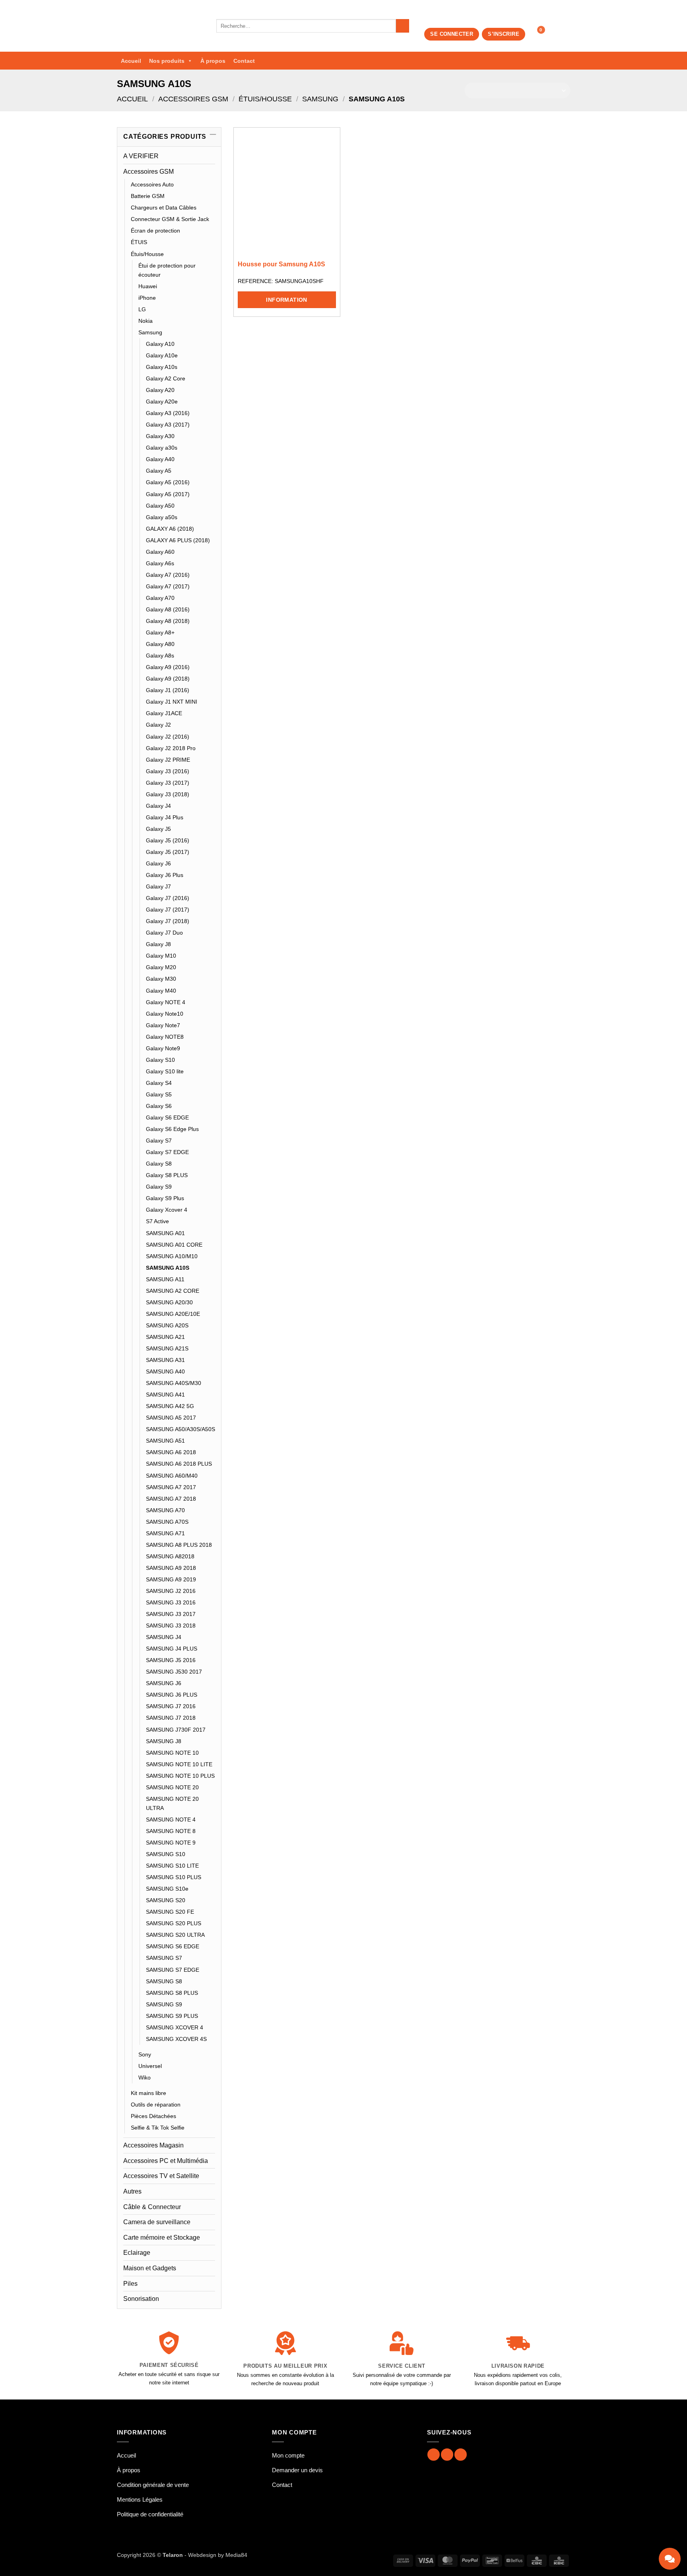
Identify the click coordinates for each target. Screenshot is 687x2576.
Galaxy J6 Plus (165, 875)
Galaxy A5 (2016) (168, 482)
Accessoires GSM (193, 99)
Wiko (145, 2077)
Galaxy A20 (160, 390)
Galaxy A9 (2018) (168, 679)
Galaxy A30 (160, 436)
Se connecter (452, 34)
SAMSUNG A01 (165, 1233)
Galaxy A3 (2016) (168, 413)
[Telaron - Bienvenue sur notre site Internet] (161, 26)
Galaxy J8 (158, 944)
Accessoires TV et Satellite (161, 2176)
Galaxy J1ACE (164, 713)
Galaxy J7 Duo (164, 933)
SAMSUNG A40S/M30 (174, 1383)
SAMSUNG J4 (164, 1637)
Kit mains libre (148, 2093)
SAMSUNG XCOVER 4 (175, 2027)
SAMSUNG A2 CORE (173, 1291)
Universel (150, 2066)
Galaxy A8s (160, 656)
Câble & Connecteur (152, 2207)
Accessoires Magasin (153, 2145)
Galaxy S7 (159, 1141)
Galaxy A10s (162, 367)
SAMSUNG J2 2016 (171, 1591)
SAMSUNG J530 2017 (174, 1672)
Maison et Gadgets (150, 2268)
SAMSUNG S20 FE (170, 1912)
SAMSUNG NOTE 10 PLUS (180, 1776)
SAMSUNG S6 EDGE (173, 1946)
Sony (145, 2054)
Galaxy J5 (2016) (168, 840)
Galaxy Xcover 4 (167, 1210)
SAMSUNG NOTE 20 (172, 1787)
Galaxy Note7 (163, 1025)
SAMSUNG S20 (166, 1900)
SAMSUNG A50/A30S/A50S (180, 1429)
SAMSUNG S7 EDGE (173, 1970)
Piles (130, 2284)
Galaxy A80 (160, 644)
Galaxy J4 (158, 806)
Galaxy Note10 (165, 1014)
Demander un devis (297, 2470)
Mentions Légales (140, 2499)
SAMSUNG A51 (165, 1441)
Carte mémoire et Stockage (162, 2238)
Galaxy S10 (160, 1060)
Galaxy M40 (161, 991)
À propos (213, 61)
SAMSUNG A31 (165, 1360)
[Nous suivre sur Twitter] (461, 2455)
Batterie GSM (148, 196)
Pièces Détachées (153, 2116)
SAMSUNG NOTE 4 (171, 1819)
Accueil (131, 61)
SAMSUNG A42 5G (170, 1406)
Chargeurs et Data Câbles (164, 208)
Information (287, 300)
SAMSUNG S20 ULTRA (175, 1935)
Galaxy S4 (159, 1083)
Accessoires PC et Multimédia (166, 2161)
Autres (132, 2191)
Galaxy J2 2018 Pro (171, 748)
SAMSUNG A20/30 (169, 1302)
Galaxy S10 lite (165, 1071)
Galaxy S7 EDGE (167, 1152)
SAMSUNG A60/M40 (172, 1476)
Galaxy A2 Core (166, 378)
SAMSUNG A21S (167, 1348)
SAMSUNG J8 (164, 1741)
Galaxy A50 (160, 506)
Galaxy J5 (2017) (168, 852)
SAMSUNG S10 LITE (172, 1866)
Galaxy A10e (162, 355)
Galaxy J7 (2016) (168, 898)
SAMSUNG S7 (164, 1958)
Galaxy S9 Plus (165, 1198)
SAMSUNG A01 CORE (174, 1245)
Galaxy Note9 (163, 1048)
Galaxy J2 (158, 725)
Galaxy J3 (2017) (168, 783)
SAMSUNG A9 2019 (171, 1579)
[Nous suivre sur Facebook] (434, 2455)
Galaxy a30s (162, 448)
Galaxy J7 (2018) (168, 921)
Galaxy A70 (160, 598)
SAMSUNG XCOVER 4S (176, 2039)
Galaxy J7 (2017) (168, 910)
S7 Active (157, 1221)
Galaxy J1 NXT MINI (172, 702)
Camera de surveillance (157, 2222)
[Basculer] (210, 171)
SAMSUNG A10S (168, 1268)
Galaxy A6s (160, 563)
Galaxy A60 (160, 552)
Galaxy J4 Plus (165, 817)
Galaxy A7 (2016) (168, 575)
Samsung (320, 99)
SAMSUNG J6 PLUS (172, 1695)
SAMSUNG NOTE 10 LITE (179, 1764)
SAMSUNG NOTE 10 (172, 1753)
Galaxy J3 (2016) (168, 771)
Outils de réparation (156, 2105)
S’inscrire (504, 34)
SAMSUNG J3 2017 (171, 1614)
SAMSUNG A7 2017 (171, 1487)
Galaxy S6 (159, 1106)
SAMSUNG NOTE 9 (171, 1843)
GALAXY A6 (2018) (170, 529)
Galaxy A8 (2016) (168, 609)
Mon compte (288, 2455)
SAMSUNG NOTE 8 (171, 1831)
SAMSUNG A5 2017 (171, 1418)
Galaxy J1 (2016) (168, 690)
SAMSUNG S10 (166, 1854)
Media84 (236, 2555)
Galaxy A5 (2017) (168, 494)
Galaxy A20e (162, 402)
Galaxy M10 (161, 956)
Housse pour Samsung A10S (281, 264)
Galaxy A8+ (160, 632)
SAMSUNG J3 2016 (171, 1602)
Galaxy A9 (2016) (168, 667)
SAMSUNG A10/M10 (172, 1256)
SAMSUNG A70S (167, 1522)
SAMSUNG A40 (165, 1371)
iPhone (147, 298)
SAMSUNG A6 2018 (171, 1452)
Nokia (146, 321)
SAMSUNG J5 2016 (171, 1660)
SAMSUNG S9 (164, 2004)
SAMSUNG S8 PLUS (172, 1993)
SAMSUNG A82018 (170, 1556)
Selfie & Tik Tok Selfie (158, 2128)
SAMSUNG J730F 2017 (176, 1730)
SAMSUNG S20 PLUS (174, 1923)
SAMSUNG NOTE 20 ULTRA (172, 1803)
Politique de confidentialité (150, 2514)
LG (142, 309)
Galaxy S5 (159, 1094)
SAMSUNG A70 (165, 1510)
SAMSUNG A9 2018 (171, 1568)
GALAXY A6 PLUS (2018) (178, 540)
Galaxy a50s (162, 517)
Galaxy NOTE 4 (166, 1002)
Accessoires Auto (152, 184)
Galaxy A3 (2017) (168, 425)
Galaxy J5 (158, 829)
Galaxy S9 (159, 1187)
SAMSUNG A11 (165, 1279)
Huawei (148, 286)
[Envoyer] (403, 26)
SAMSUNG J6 (164, 1683)
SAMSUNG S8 (164, 1981)
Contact (244, 61)
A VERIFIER (141, 156)
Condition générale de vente (153, 2485)
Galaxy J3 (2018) (168, 794)
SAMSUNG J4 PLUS (172, 1649)
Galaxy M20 (161, 967)
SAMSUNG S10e (167, 1889)
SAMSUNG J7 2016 (171, 1706)
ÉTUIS (139, 242)
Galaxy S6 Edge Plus (172, 1129)
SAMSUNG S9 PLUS (172, 2016)
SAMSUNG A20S (167, 1325)
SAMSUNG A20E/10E (173, 1314)
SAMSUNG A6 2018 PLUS (179, 1464)
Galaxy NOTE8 (165, 1037)
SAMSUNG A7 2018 (171, 1499)
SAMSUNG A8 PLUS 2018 (179, 1545)
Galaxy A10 (160, 344)
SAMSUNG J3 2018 (171, 1626)
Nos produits (167, 61)
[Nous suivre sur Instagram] (447, 2455)
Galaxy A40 (160, 459)
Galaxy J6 (158, 863)
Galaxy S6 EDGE (167, 1117)
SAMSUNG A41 (165, 1395)
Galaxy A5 (159, 471)
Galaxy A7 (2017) (168, 586)
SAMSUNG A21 (165, 1337)
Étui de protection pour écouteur (167, 270)
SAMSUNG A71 (165, 1533)
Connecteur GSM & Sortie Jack (170, 219)
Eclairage (137, 2253)
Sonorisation (141, 2299)
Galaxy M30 (161, 979)
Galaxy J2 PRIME (168, 760)
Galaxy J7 (158, 886)
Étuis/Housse (265, 99)
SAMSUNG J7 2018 (171, 1718)
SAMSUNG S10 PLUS (174, 1877)
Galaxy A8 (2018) (168, 621)
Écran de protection (155, 231)
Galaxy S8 (159, 1164)
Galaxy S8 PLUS (167, 1175)
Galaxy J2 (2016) (168, 737)
